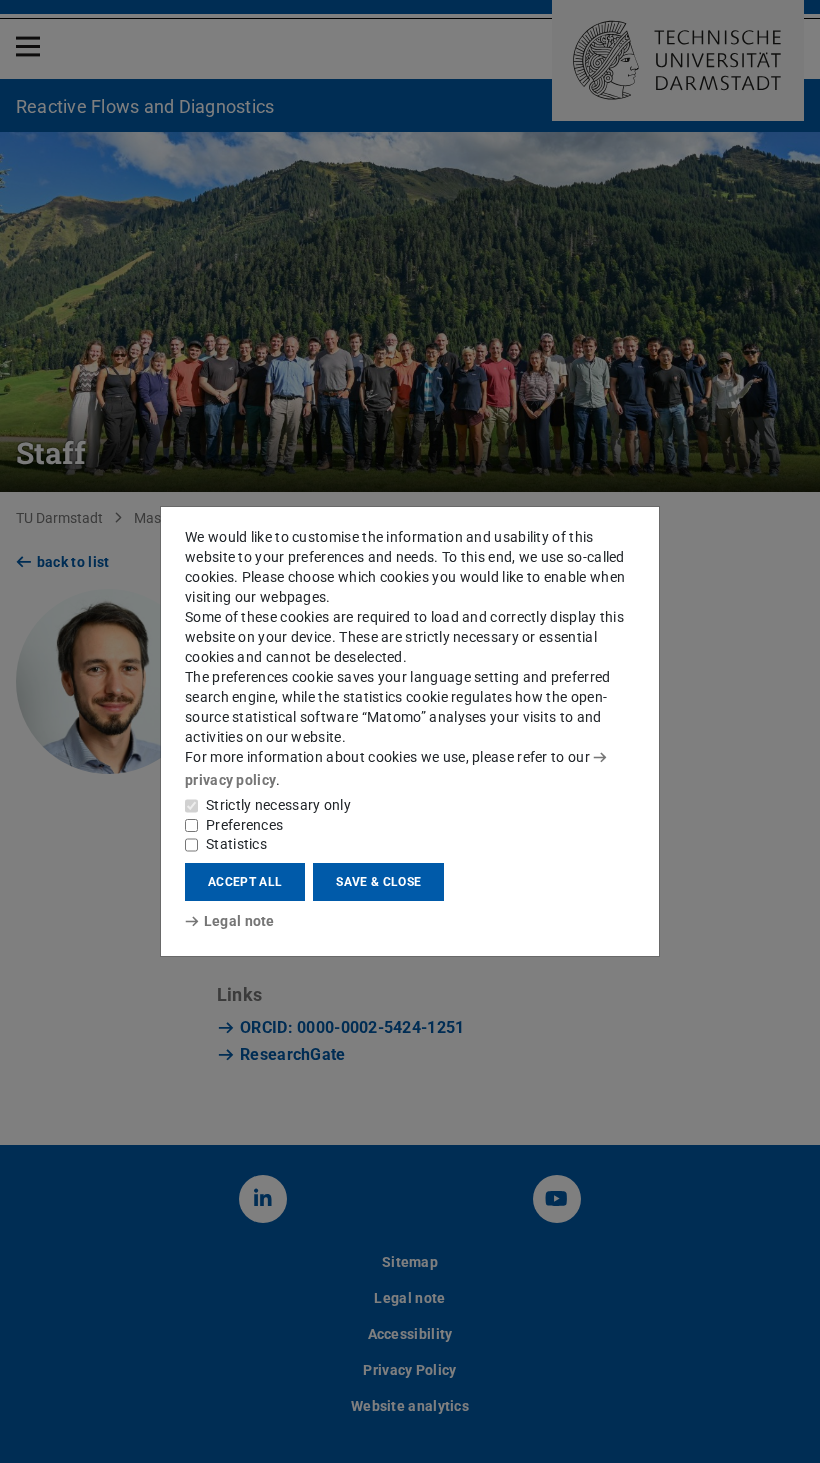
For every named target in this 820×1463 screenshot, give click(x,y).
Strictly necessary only (278, 805)
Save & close (378, 882)
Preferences (244, 825)
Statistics (236, 844)
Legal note (239, 921)
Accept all (245, 882)
